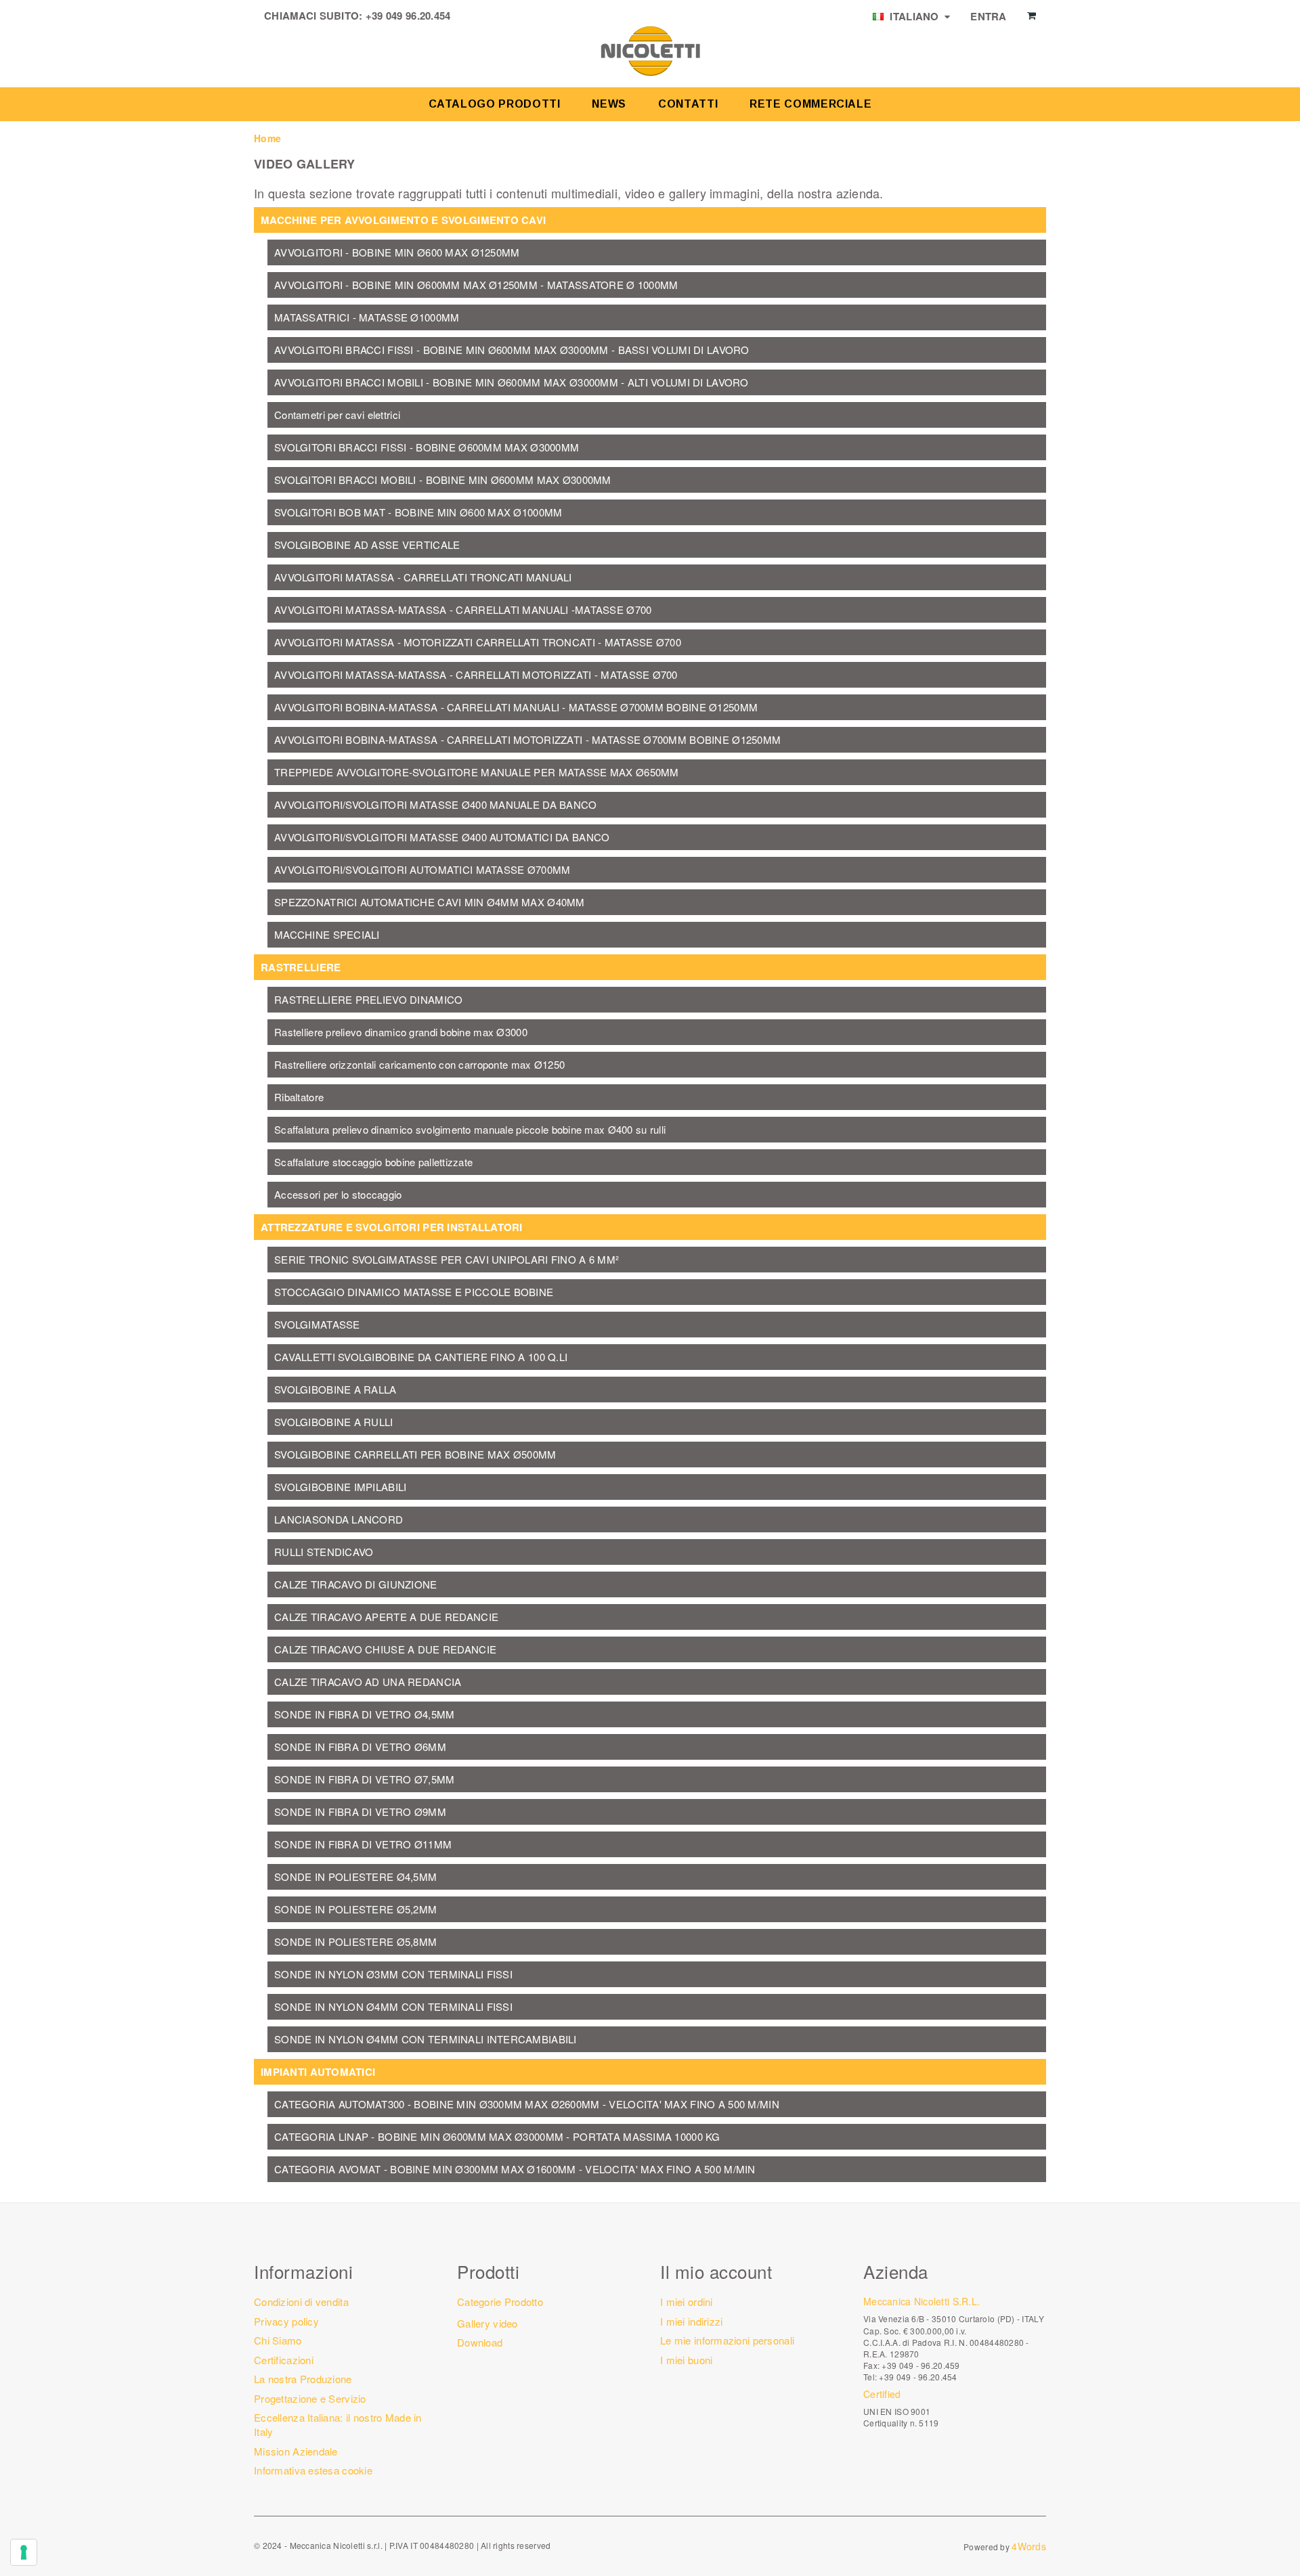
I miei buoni (686, 2360)
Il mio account (716, 2271)
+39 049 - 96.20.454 (918, 2377)
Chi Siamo (278, 2340)
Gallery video (487, 2323)
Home (267, 138)
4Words (1029, 2546)
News (609, 104)
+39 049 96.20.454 (408, 16)
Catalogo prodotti (495, 104)
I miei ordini (687, 2302)
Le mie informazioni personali (727, 2340)
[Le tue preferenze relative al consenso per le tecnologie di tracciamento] (24, 2552)
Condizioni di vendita (301, 2302)
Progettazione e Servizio (310, 2398)
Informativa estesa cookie (313, 2470)
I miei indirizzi (691, 2321)
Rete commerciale (810, 104)
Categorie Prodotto (500, 2302)
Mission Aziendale (296, 2451)
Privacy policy (286, 2321)
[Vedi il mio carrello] (1032, 16)
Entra (988, 16)
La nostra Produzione (303, 2379)
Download (480, 2342)
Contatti (688, 104)
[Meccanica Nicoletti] (650, 50)
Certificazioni (284, 2360)
